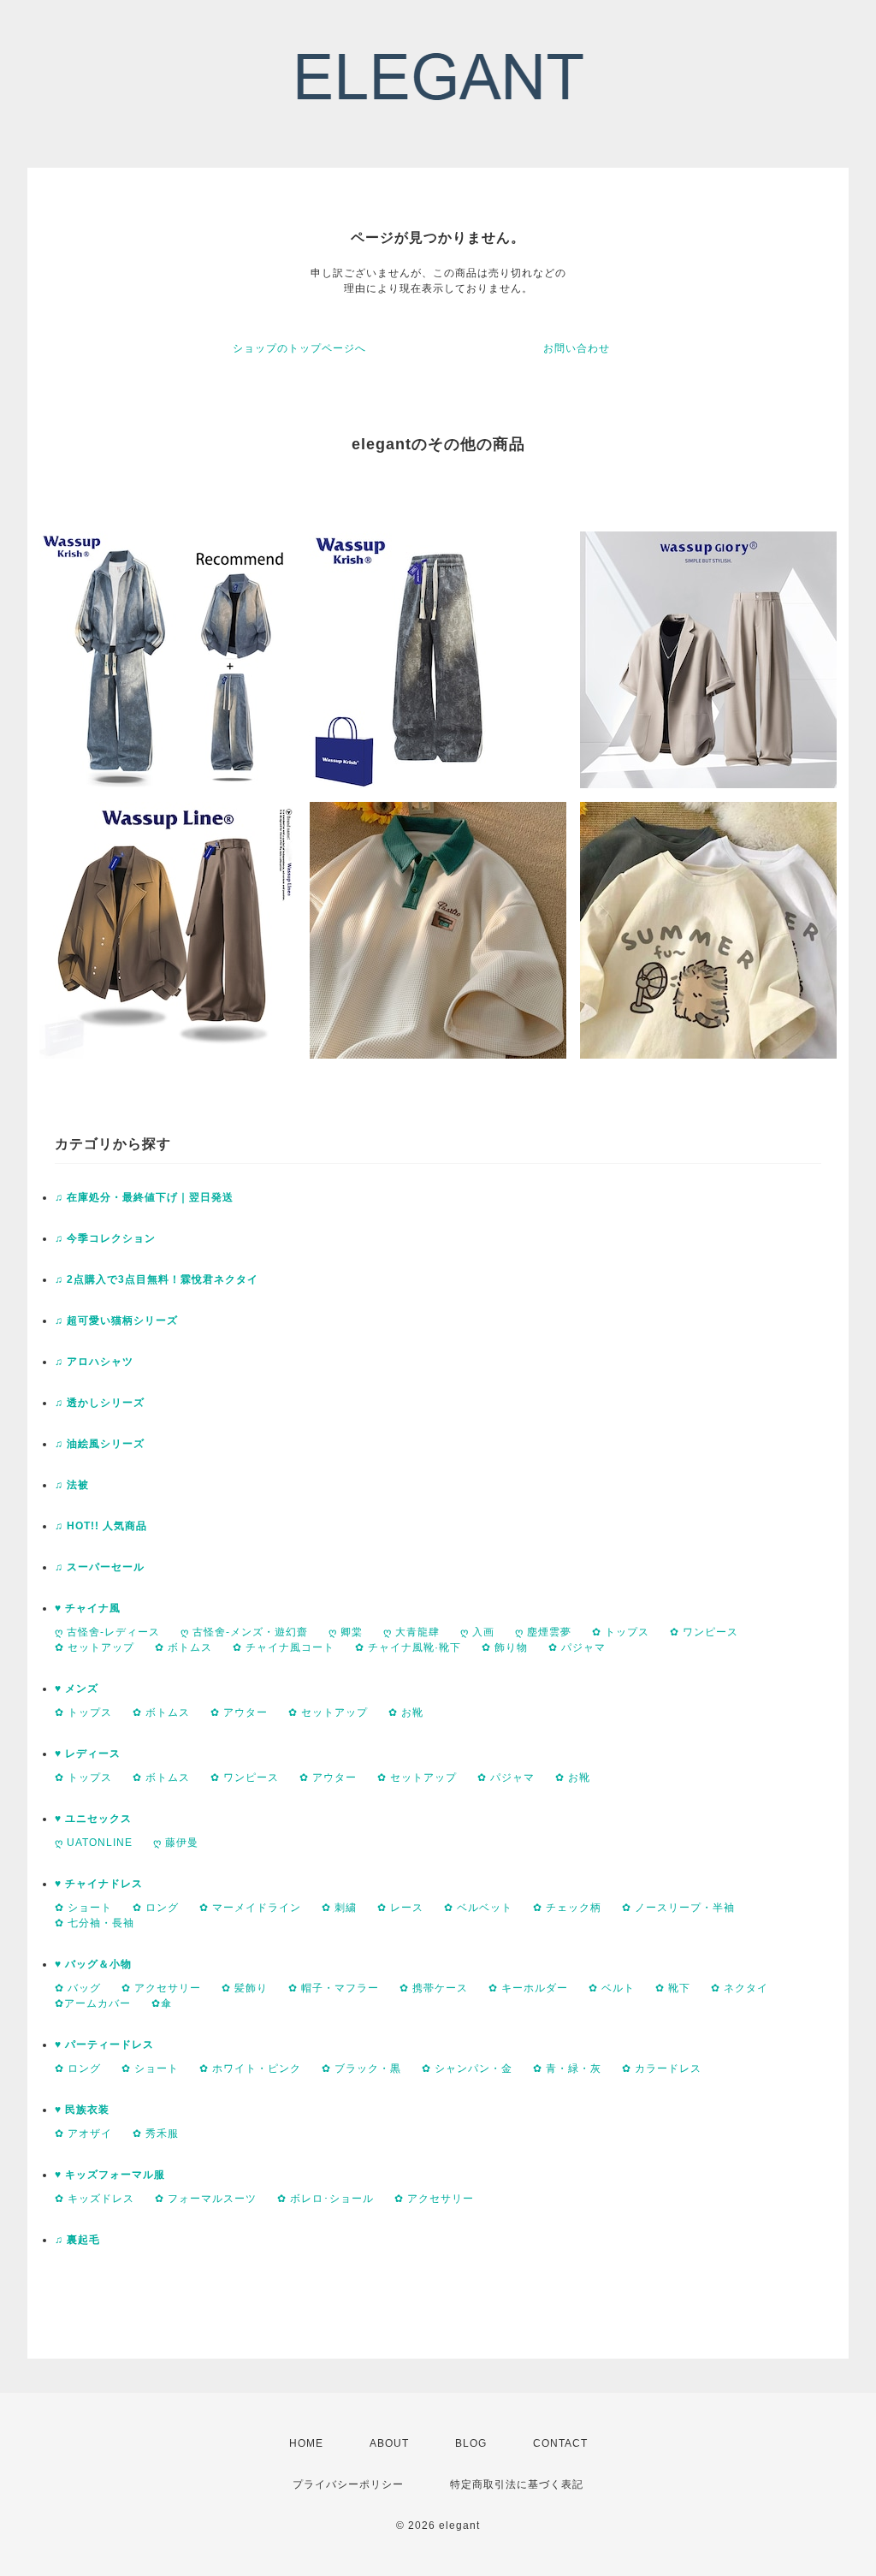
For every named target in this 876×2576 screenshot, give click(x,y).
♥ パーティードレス (104, 2045)
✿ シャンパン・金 (467, 2069)
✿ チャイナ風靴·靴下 (408, 1647)
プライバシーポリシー (348, 2484)
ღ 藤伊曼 (176, 1843)
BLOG (471, 2443)
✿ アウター (239, 1712)
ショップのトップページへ (299, 348)
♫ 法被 (72, 1485)
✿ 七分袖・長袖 (95, 1923)
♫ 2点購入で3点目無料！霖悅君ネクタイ (157, 1279)
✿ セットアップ (95, 1647)
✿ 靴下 (673, 1988)
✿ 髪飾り (245, 1988)
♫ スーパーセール (100, 1567)
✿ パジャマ (577, 1647)
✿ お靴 (406, 1712)
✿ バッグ (78, 1988)
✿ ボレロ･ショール (326, 2199)
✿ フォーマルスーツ (206, 2199)
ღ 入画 (477, 1632)
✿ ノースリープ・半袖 (678, 1908)
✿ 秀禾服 (156, 2134)
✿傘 (162, 2003)
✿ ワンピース (704, 1632)
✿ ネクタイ (740, 1988)
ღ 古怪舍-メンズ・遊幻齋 (244, 1632)
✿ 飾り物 (505, 1647)
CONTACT (560, 2443)
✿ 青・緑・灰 (567, 2069)
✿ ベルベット (478, 1908)
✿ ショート (83, 1908)
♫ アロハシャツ (94, 1362)
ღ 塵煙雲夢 (543, 1632)
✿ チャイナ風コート (284, 1647)
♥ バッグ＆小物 (93, 1964)
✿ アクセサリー (161, 1988)
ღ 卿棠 (346, 1632)
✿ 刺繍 (339, 1908)
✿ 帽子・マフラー (334, 1988)
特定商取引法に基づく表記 (517, 2484)
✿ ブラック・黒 (361, 2069)
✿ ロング (156, 1908)
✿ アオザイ (83, 2134)
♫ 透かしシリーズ (100, 1403)
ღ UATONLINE (94, 1843)
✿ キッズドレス (95, 2199)
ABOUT (389, 2443)
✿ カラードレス (662, 2069)
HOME (306, 2443)
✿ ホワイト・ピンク (250, 2069)
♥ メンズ (77, 1689)
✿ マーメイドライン (250, 1908)
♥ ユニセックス (93, 1819)
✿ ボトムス (183, 1647)
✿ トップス (621, 1632)
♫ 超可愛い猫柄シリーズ (116, 1321)
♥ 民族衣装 (82, 2110)
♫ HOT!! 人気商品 (101, 1526)
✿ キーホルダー (528, 1988)
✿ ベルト (612, 1988)
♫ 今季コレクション (105, 1238)
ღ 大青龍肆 (411, 1632)
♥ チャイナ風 (88, 1608)
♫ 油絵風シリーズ (100, 1444)
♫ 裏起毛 (77, 2240)
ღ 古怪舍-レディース (107, 1632)
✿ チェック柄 (567, 1908)
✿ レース (400, 1908)
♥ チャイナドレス (99, 1884)
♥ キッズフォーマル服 (110, 2175)
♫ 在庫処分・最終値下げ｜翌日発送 (144, 1197)
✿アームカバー (93, 2003)
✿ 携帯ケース (434, 1988)
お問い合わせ (577, 348)
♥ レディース (88, 1754)
